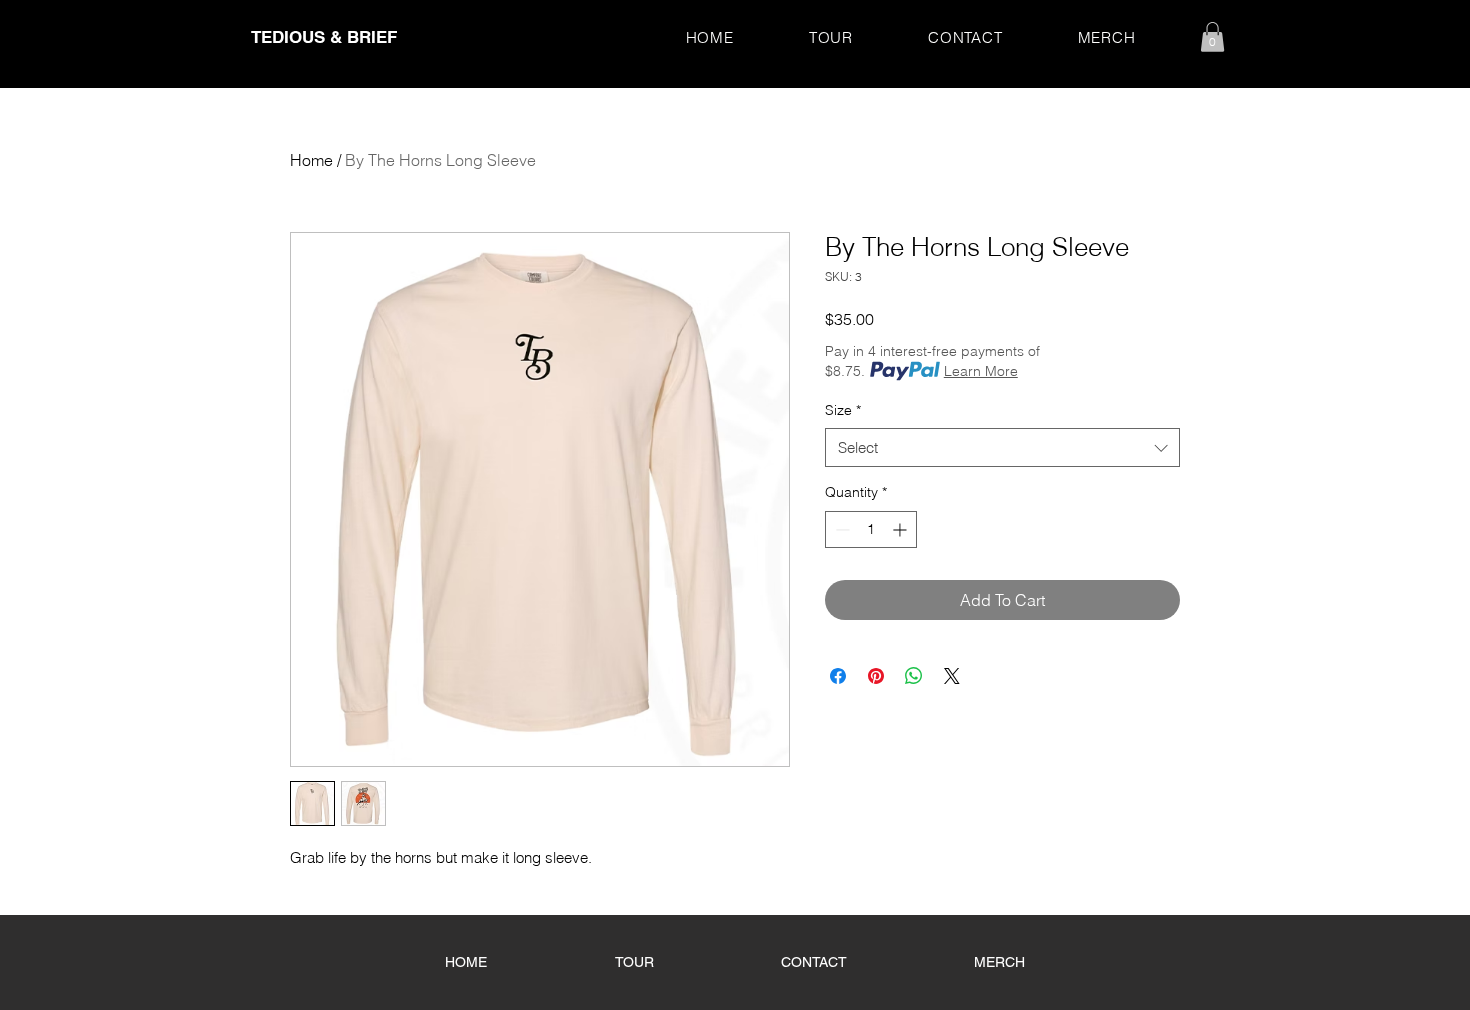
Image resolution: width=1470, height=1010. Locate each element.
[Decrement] (840, 529)
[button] (1212, 37)
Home (311, 160)
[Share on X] (952, 676)
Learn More (981, 371)
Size (843, 410)
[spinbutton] (871, 529)
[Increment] (901, 529)
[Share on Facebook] (838, 676)
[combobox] (1002, 447)
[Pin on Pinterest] (876, 676)
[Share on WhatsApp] (914, 676)
